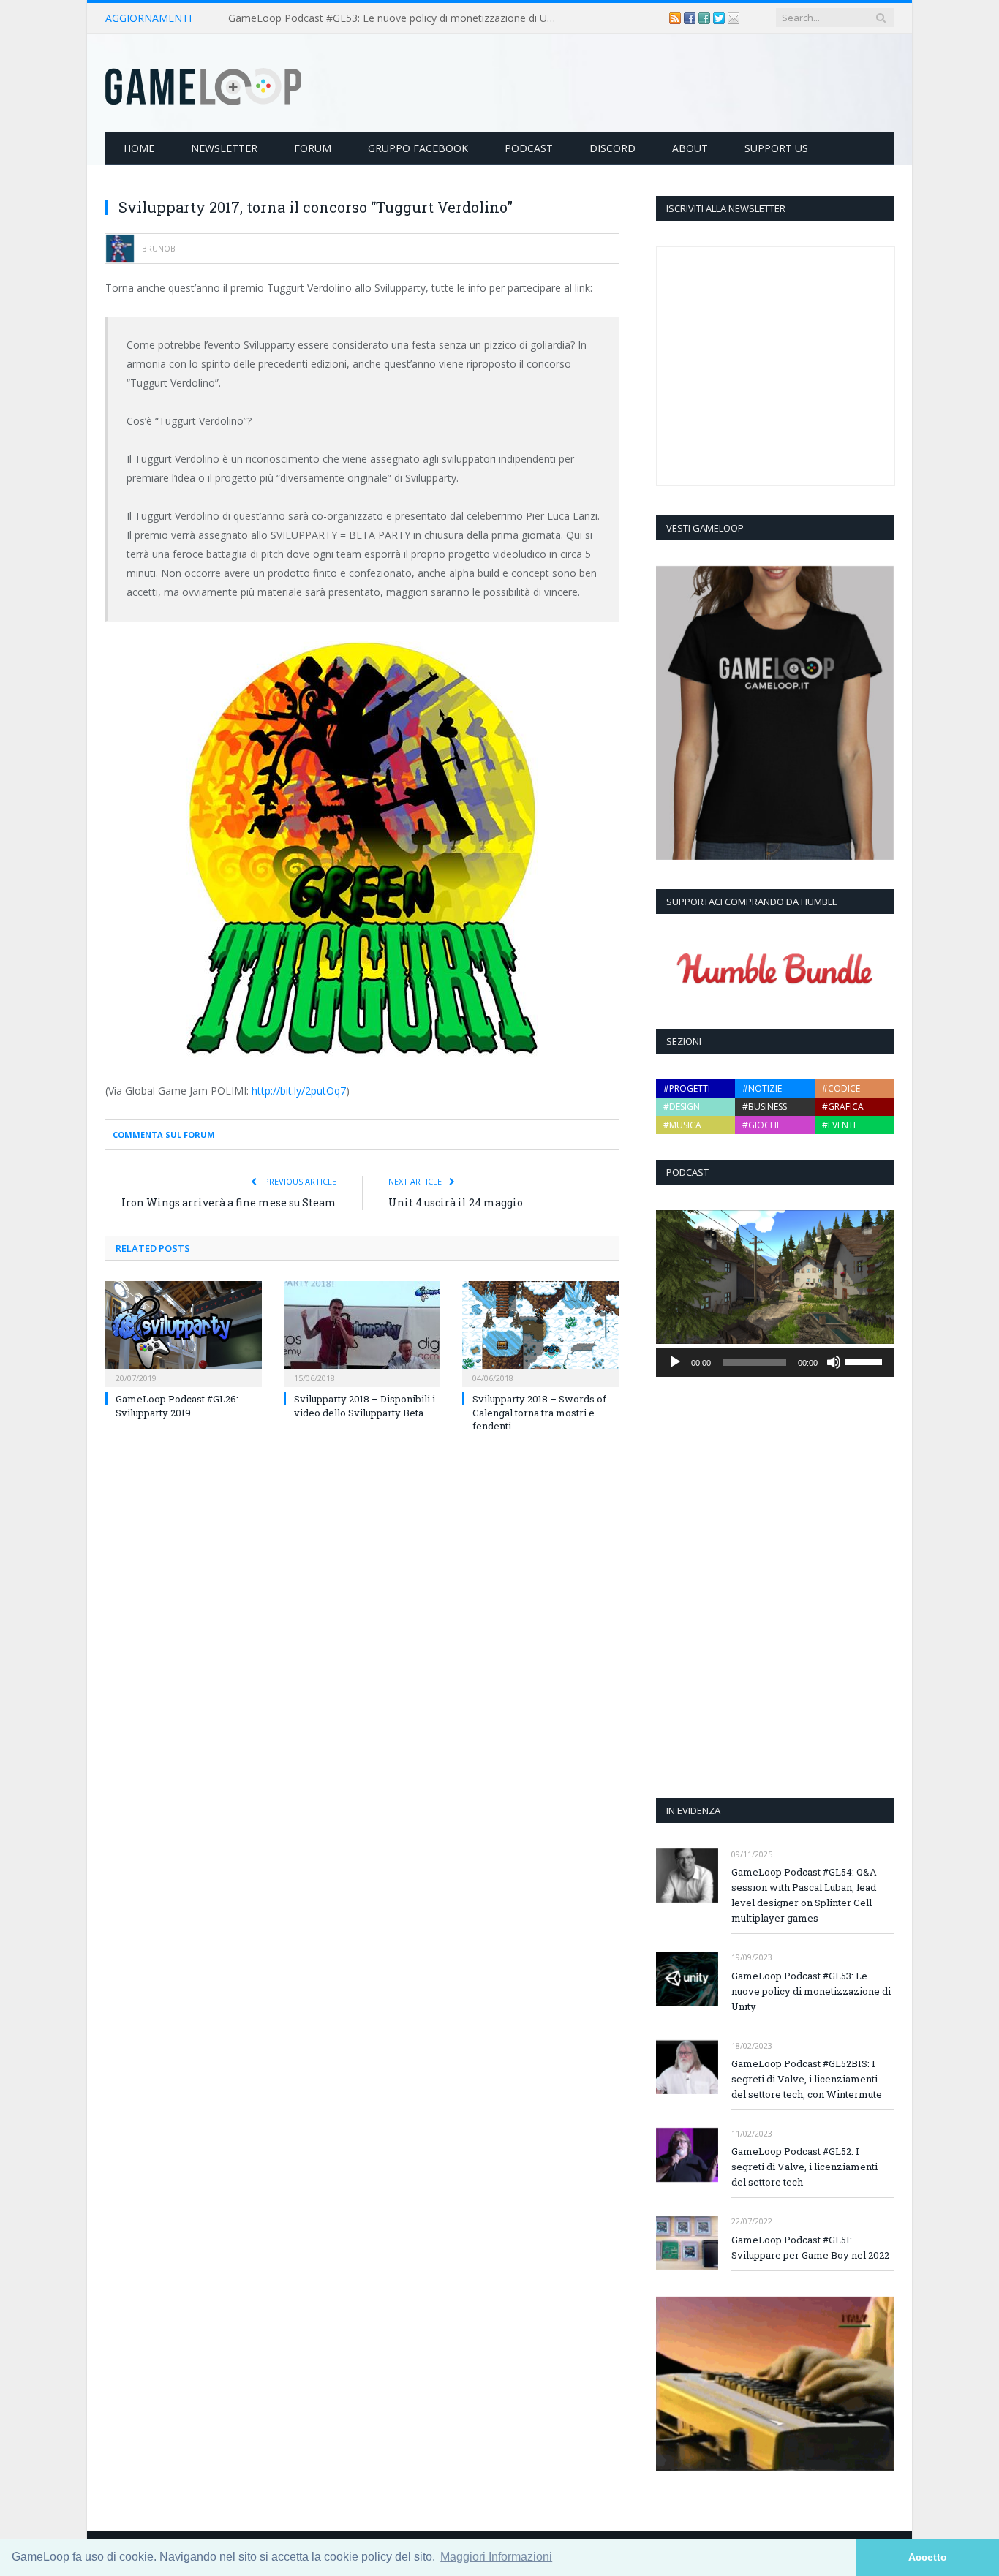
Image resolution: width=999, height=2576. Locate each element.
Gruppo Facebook (418, 148)
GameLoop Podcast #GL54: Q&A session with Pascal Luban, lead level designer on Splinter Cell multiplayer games (804, 1895)
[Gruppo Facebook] (706, 18)
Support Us (776, 148)
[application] (775, 1362)
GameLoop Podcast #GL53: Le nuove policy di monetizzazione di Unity (396, 18)
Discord (612, 148)
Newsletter (224, 148)
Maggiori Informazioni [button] (496, 2557)
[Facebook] (691, 18)
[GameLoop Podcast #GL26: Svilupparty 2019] (184, 1332)
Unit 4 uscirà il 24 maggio (456, 1202)
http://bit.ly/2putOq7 (299, 1091)
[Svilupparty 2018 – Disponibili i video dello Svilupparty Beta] (362, 1332)
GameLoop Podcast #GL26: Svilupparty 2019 (177, 1405)
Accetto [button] (928, 2557)
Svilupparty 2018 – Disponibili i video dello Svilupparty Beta (365, 1405)
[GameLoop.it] (203, 83)
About (690, 148)
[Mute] (834, 1362)
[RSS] (676, 18)
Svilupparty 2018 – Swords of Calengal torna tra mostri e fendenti (539, 1412)
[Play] (675, 1362)
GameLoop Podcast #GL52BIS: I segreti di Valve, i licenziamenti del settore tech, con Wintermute (807, 2079)
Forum (313, 148)
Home (139, 148)
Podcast (529, 148)
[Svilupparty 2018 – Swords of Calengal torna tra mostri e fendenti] (540, 1332)
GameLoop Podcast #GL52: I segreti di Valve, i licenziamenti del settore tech (804, 2167)
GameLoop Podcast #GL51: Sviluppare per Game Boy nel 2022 (810, 2247)
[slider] (866, 1361)
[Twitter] (720, 18)
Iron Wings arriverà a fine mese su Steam (229, 1202)
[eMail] (734, 18)
